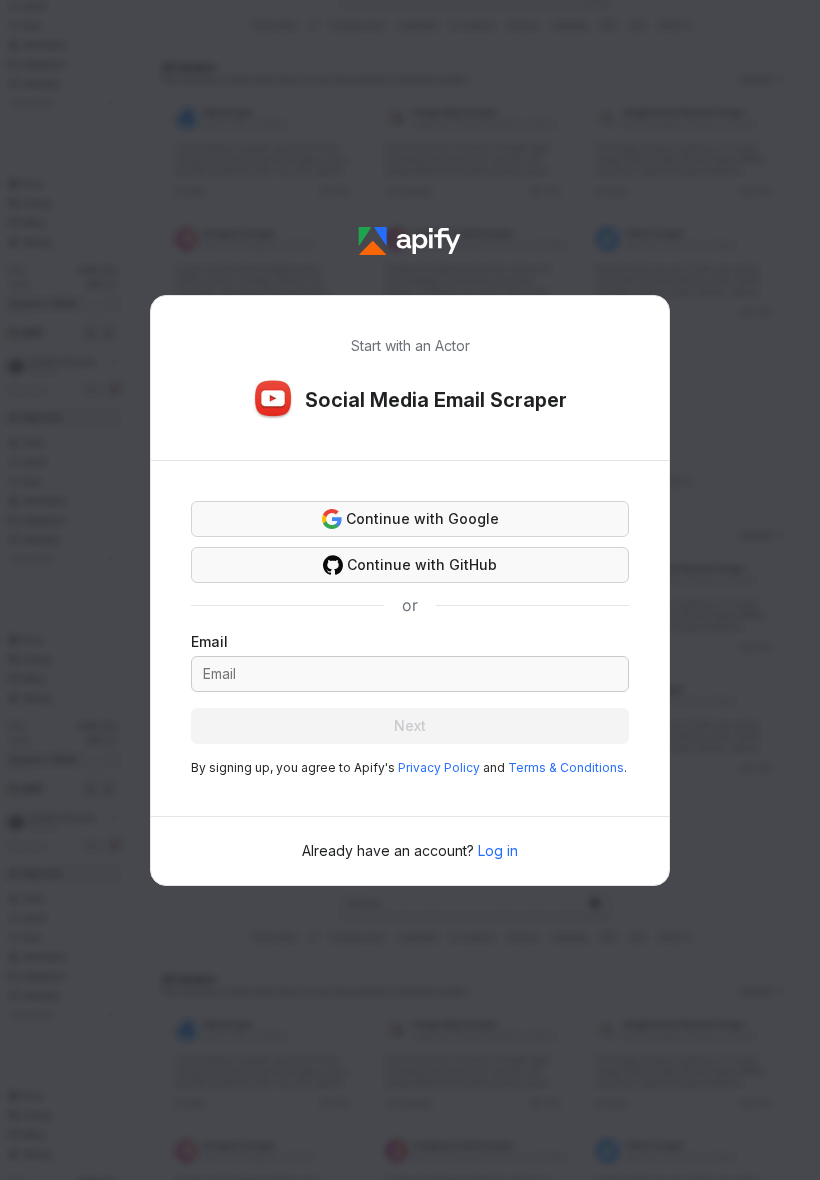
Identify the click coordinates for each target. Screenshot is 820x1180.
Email (209, 641)
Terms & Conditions (566, 767)
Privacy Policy (439, 767)
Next (410, 725)
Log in (498, 850)
